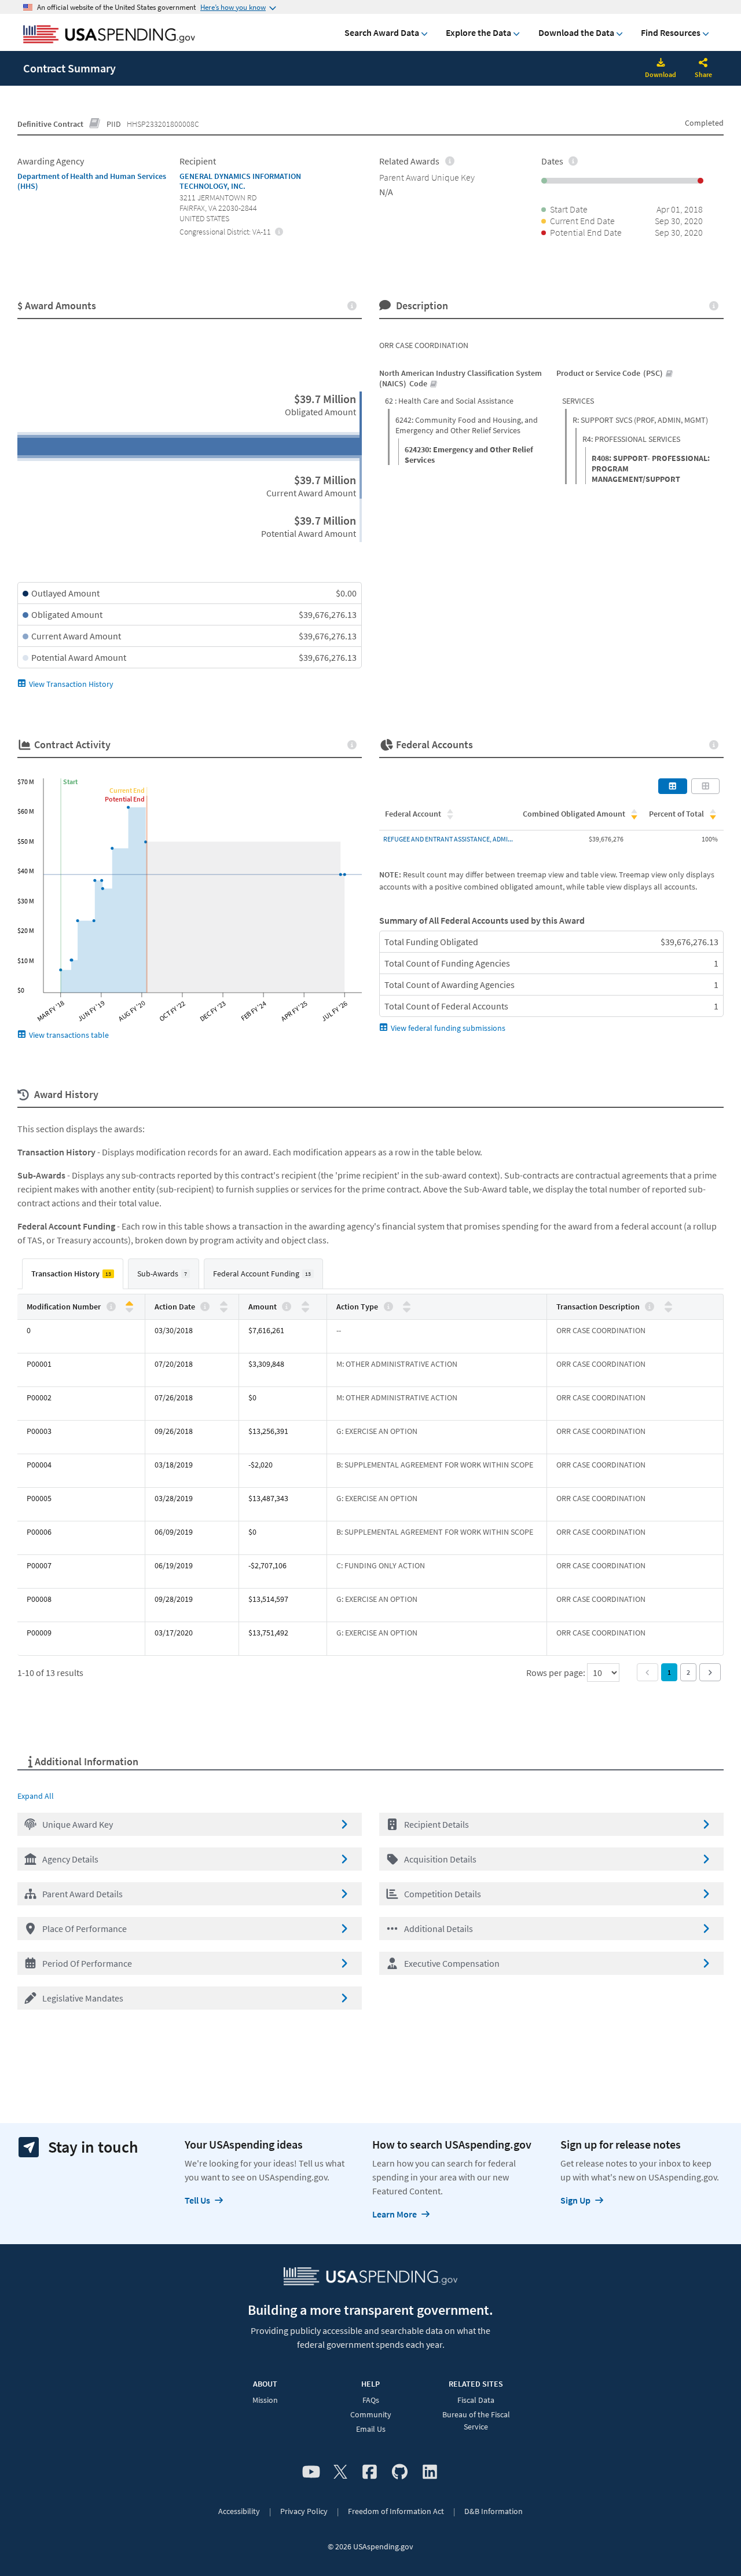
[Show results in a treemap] (706, 786)
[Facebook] (370, 2472)
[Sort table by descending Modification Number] (129, 1309)
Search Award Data (382, 32)
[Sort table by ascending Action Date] (224, 1304)
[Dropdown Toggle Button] (703, 64)
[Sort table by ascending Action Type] (407, 1304)
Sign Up (575, 2200)
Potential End (125, 799)
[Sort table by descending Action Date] (224, 1309)
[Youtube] (311, 2472)
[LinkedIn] (430, 2472)
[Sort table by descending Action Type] (407, 1309)
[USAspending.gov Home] (109, 35)
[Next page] (710, 1672)
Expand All (36, 1796)
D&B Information (494, 2511)
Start (70, 782)
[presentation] (279, 231)
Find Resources (671, 32)
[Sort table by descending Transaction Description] (668, 1309)
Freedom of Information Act (396, 2511)
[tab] (73, 1274)
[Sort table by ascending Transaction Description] (668, 1304)
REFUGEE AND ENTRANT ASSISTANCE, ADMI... (448, 839)
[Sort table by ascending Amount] (305, 1304)
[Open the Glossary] (95, 124)
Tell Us (197, 2200)
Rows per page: (557, 1673)
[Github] (400, 2472)
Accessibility (239, 2511)
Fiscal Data (476, 2400)
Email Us (371, 2429)
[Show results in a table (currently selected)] (673, 786)
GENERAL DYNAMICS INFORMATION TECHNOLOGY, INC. (240, 181)
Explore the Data (478, 32)
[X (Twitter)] (340, 2472)
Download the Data (576, 32)
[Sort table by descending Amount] (305, 1309)
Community (371, 2414)
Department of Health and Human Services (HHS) (92, 181)
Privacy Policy (304, 2511)
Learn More (395, 2214)
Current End (127, 790)
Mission (265, 2400)
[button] (190, 1824)
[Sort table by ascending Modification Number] (129, 1304)
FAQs (371, 2400)
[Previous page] (648, 1672)
